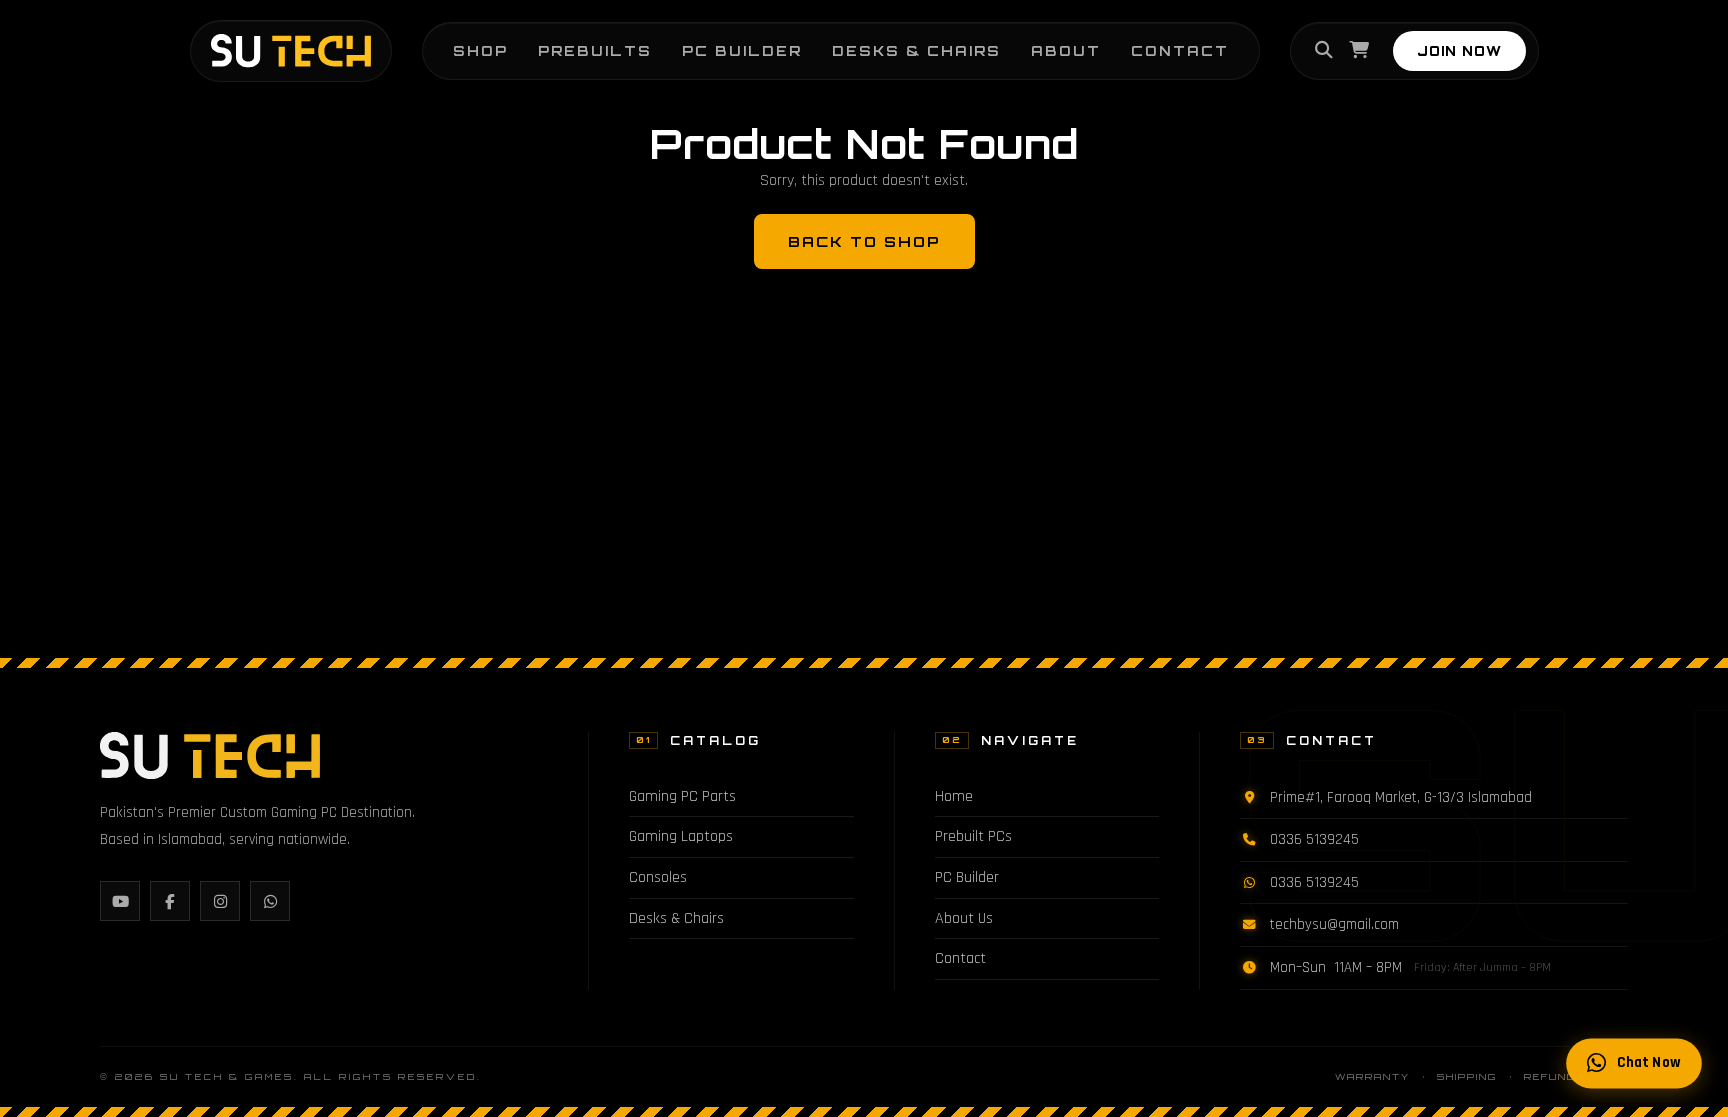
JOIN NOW (1459, 51)
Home (954, 796)
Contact (1180, 50)
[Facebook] (170, 901)
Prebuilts (595, 50)
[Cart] (1359, 51)
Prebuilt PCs (973, 836)
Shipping (1467, 1076)
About (1066, 50)
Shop (480, 50)
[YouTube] (120, 901)
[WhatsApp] (270, 901)
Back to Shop (864, 241)
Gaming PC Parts (682, 796)
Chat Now (1649, 1063)
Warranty (1372, 1076)
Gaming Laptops (681, 836)
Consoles (658, 877)
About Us (964, 918)
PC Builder (742, 50)
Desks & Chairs (916, 50)
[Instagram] (220, 901)
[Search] (1324, 51)
